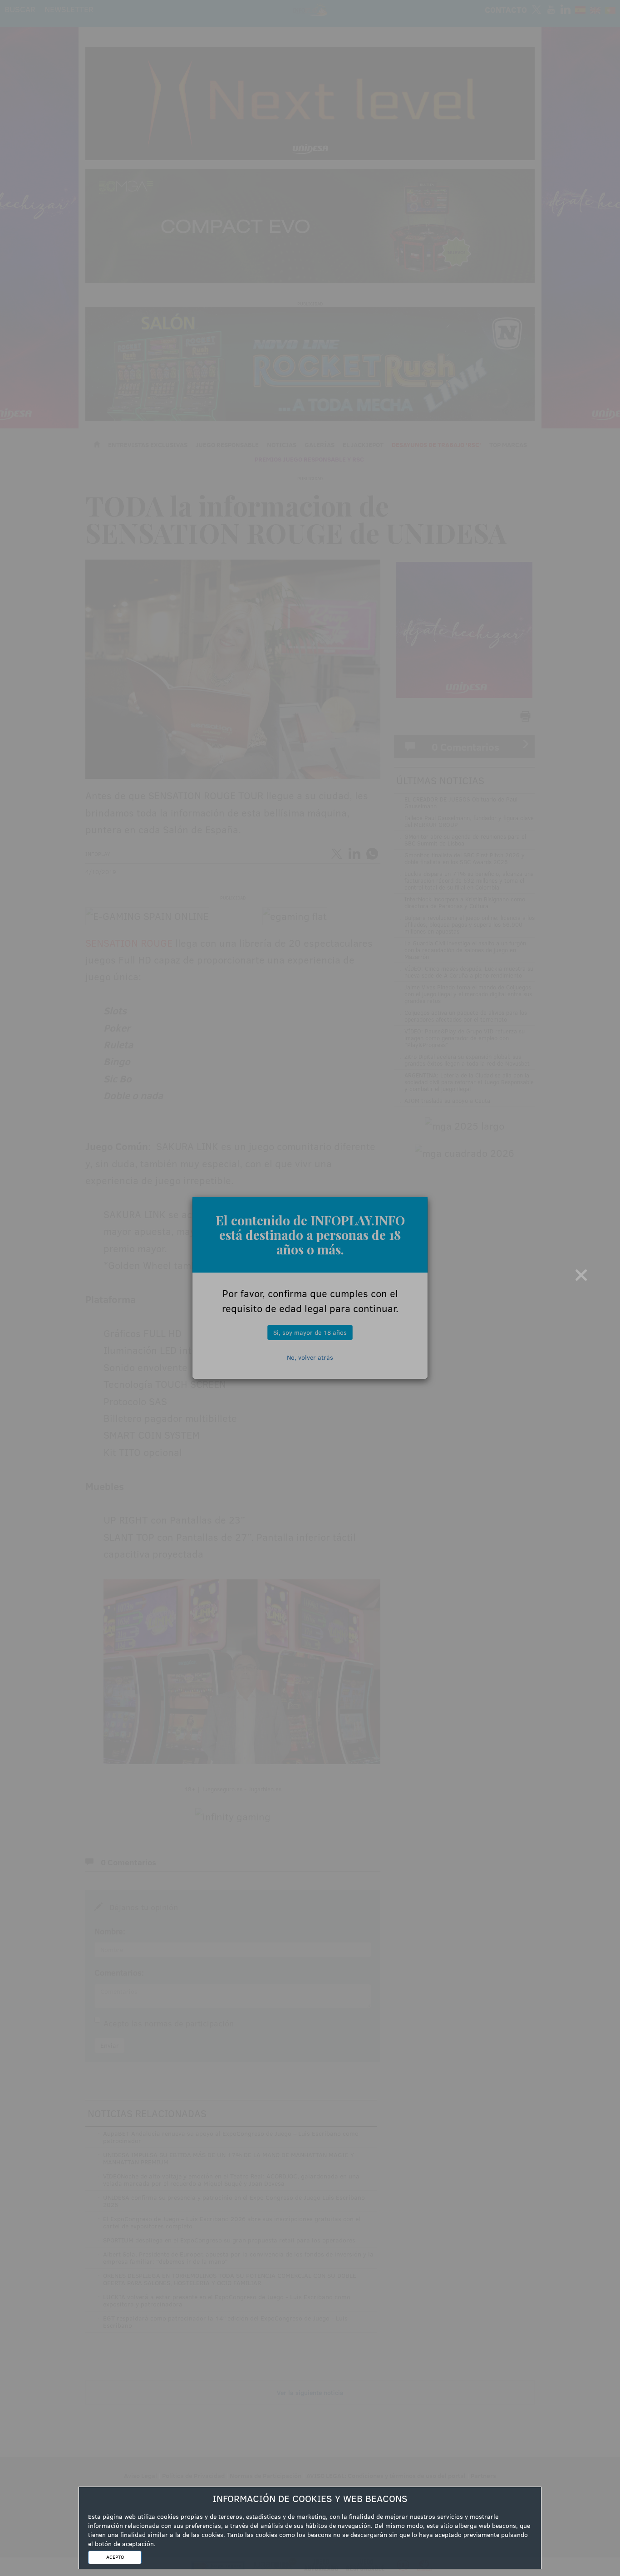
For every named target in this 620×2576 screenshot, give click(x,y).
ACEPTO (115, 2557)
